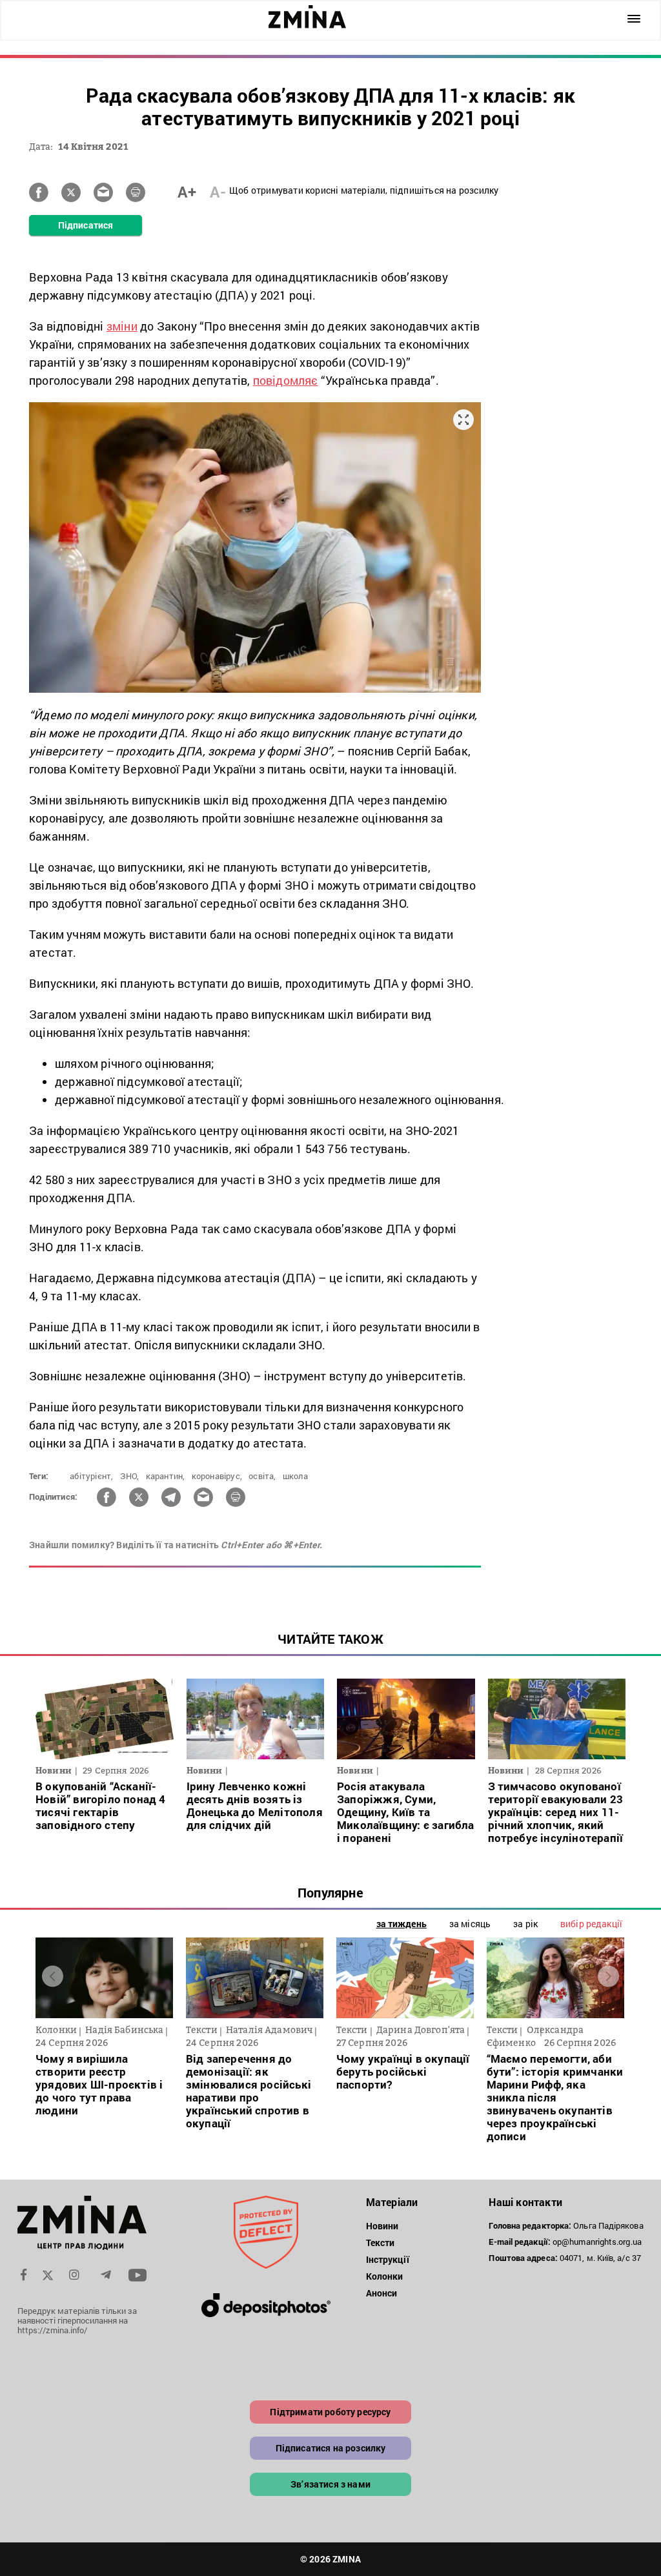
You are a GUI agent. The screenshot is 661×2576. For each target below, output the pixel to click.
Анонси (382, 2293)
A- (218, 192)
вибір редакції (591, 1924)
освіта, (262, 1476)
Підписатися (86, 225)
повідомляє (286, 380)
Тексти (381, 2243)
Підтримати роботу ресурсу (330, 2412)
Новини (382, 2226)
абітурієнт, (91, 1476)
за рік (525, 1924)
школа (295, 1476)
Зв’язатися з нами (330, 2484)
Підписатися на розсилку (331, 2448)
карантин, (166, 1476)
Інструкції (388, 2259)
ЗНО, (130, 1476)
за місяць (470, 1924)
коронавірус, (217, 1476)
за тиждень (402, 1924)
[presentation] (53, 1977)
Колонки (385, 2276)
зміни (122, 326)
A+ (187, 192)
